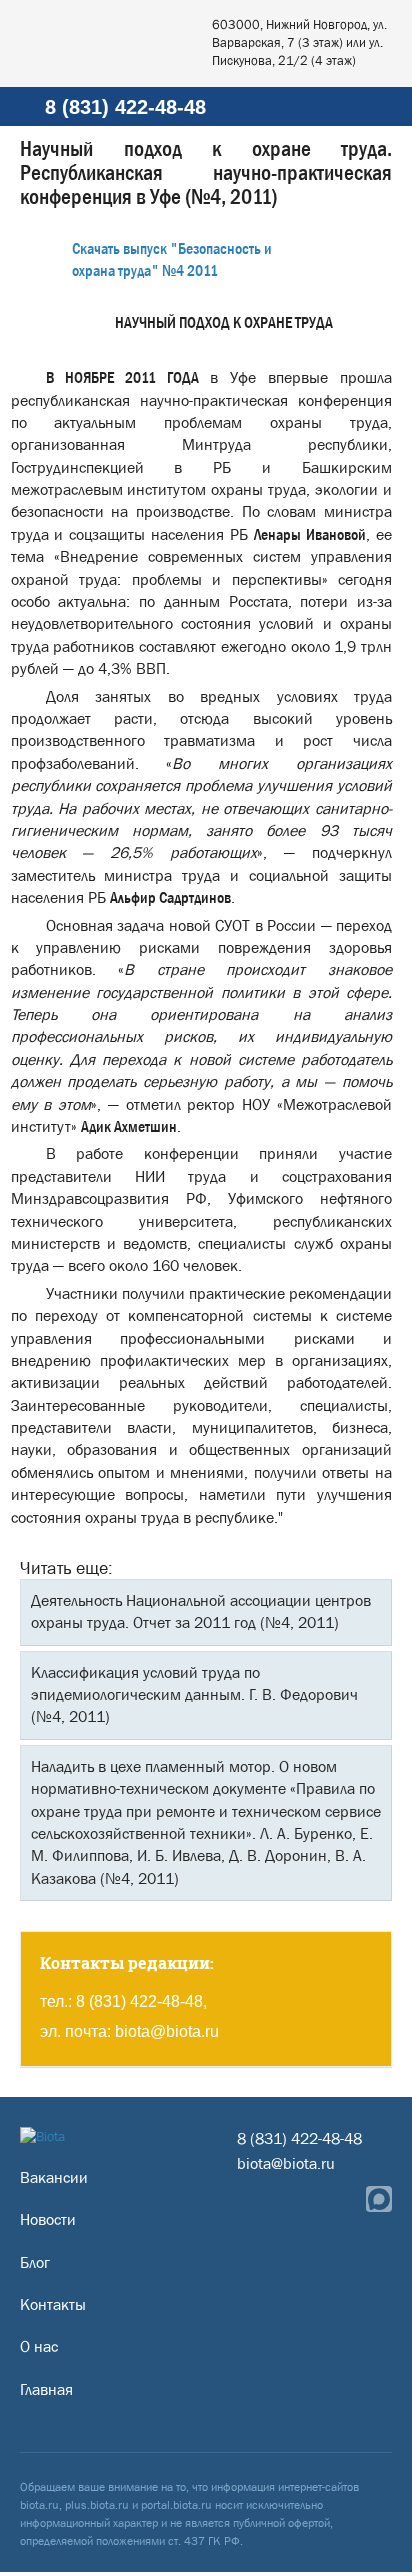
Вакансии (54, 2177)
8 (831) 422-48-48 (125, 107)
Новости (48, 2219)
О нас (39, 2346)
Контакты (53, 2304)
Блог (35, 2262)
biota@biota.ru (167, 2031)
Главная (46, 2389)
